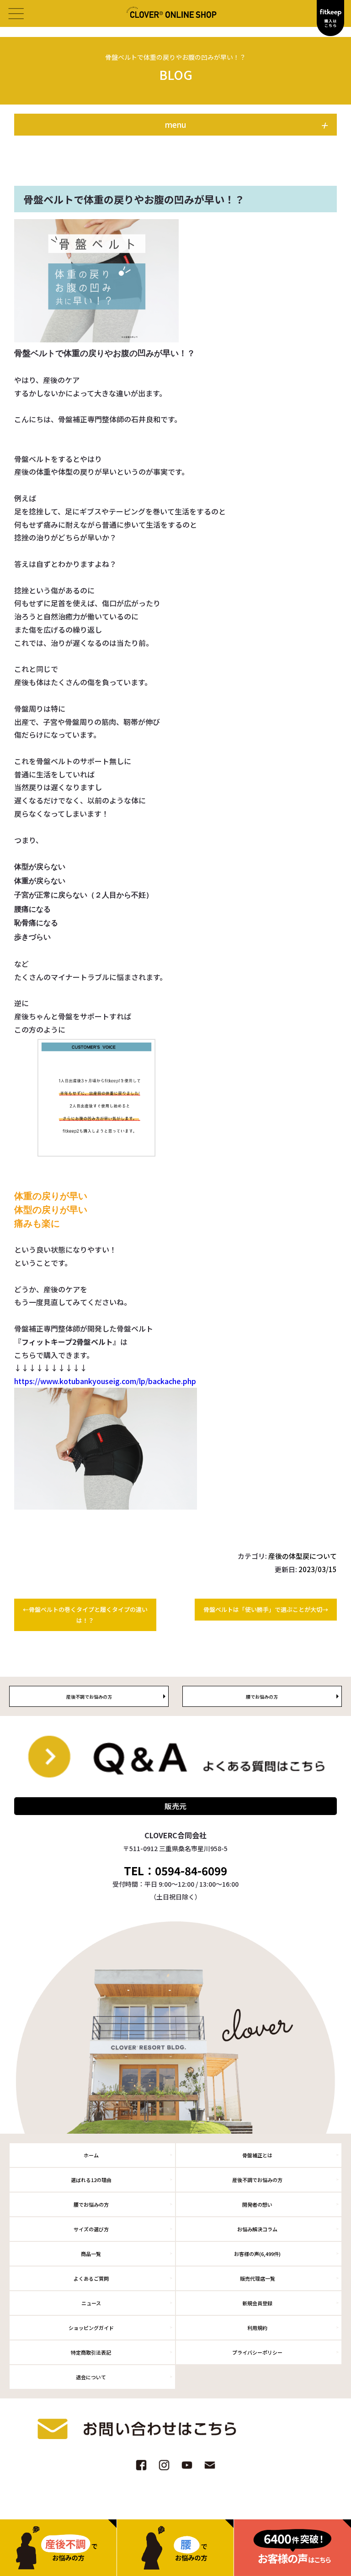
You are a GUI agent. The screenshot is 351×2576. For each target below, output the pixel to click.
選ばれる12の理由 (91, 2180)
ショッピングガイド (91, 2328)
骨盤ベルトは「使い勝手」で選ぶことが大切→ (266, 1609)
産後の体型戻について (303, 1556)
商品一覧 (91, 2254)
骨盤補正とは (257, 2155)
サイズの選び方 (91, 2229)
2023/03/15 (318, 1569)
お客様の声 (257, 2254)
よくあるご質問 (91, 2278)
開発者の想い (257, 2204)
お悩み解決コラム (257, 2229)
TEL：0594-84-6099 (175, 1871)
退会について (91, 2377)
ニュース (91, 2303)
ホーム (91, 2155)
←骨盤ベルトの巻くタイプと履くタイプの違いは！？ (85, 1615)
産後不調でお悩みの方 (257, 2180)
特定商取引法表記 (91, 2352)
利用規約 (257, 2328)
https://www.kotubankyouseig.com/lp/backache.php (105, 1381)
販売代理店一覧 (258, 2278)
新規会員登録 (257, 2303)
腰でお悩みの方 (91, 2204)
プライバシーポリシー (257, 2352)
